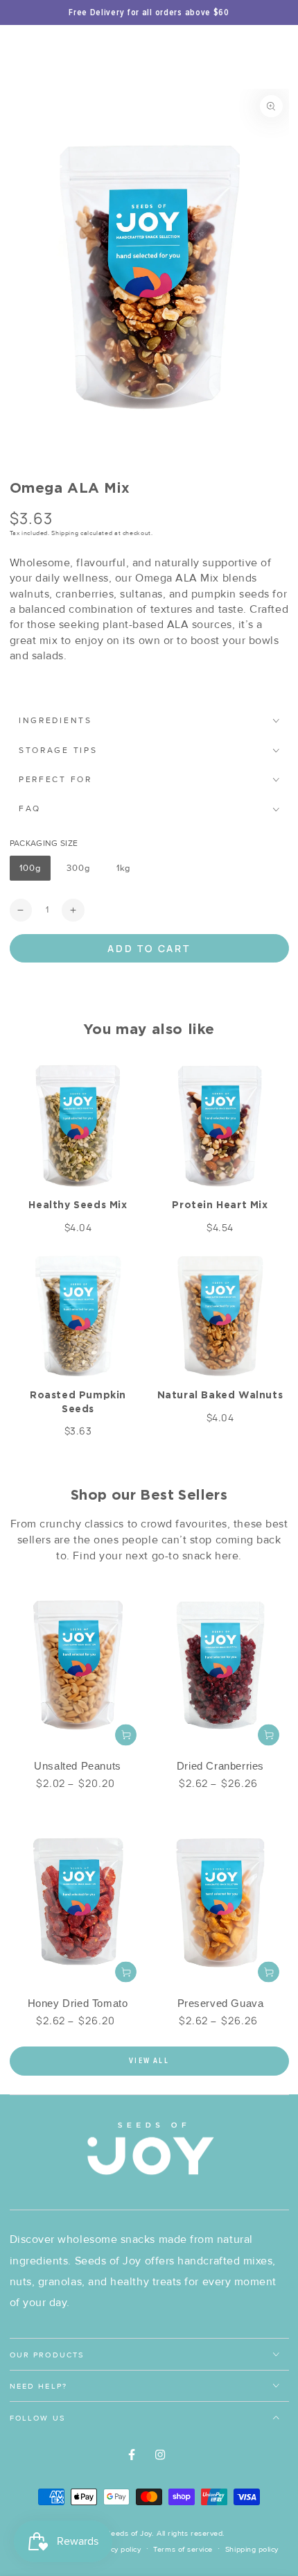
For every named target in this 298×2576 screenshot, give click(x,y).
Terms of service (183, 2549)
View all (149, 2061)
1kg (128, 872)
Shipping (65, 533)
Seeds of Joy (129, 2533)
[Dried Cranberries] (221, 1664)
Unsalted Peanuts (78, 1766)
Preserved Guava (221, 2003)
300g (83, 872)
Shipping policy (252, 2549)
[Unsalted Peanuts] (78, 1664)
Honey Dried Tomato (78, 2003)
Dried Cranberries (220, 1766)
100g (35, 872)
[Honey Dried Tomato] (78, 1901)
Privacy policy (117, 2549)
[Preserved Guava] (221, 1901)
